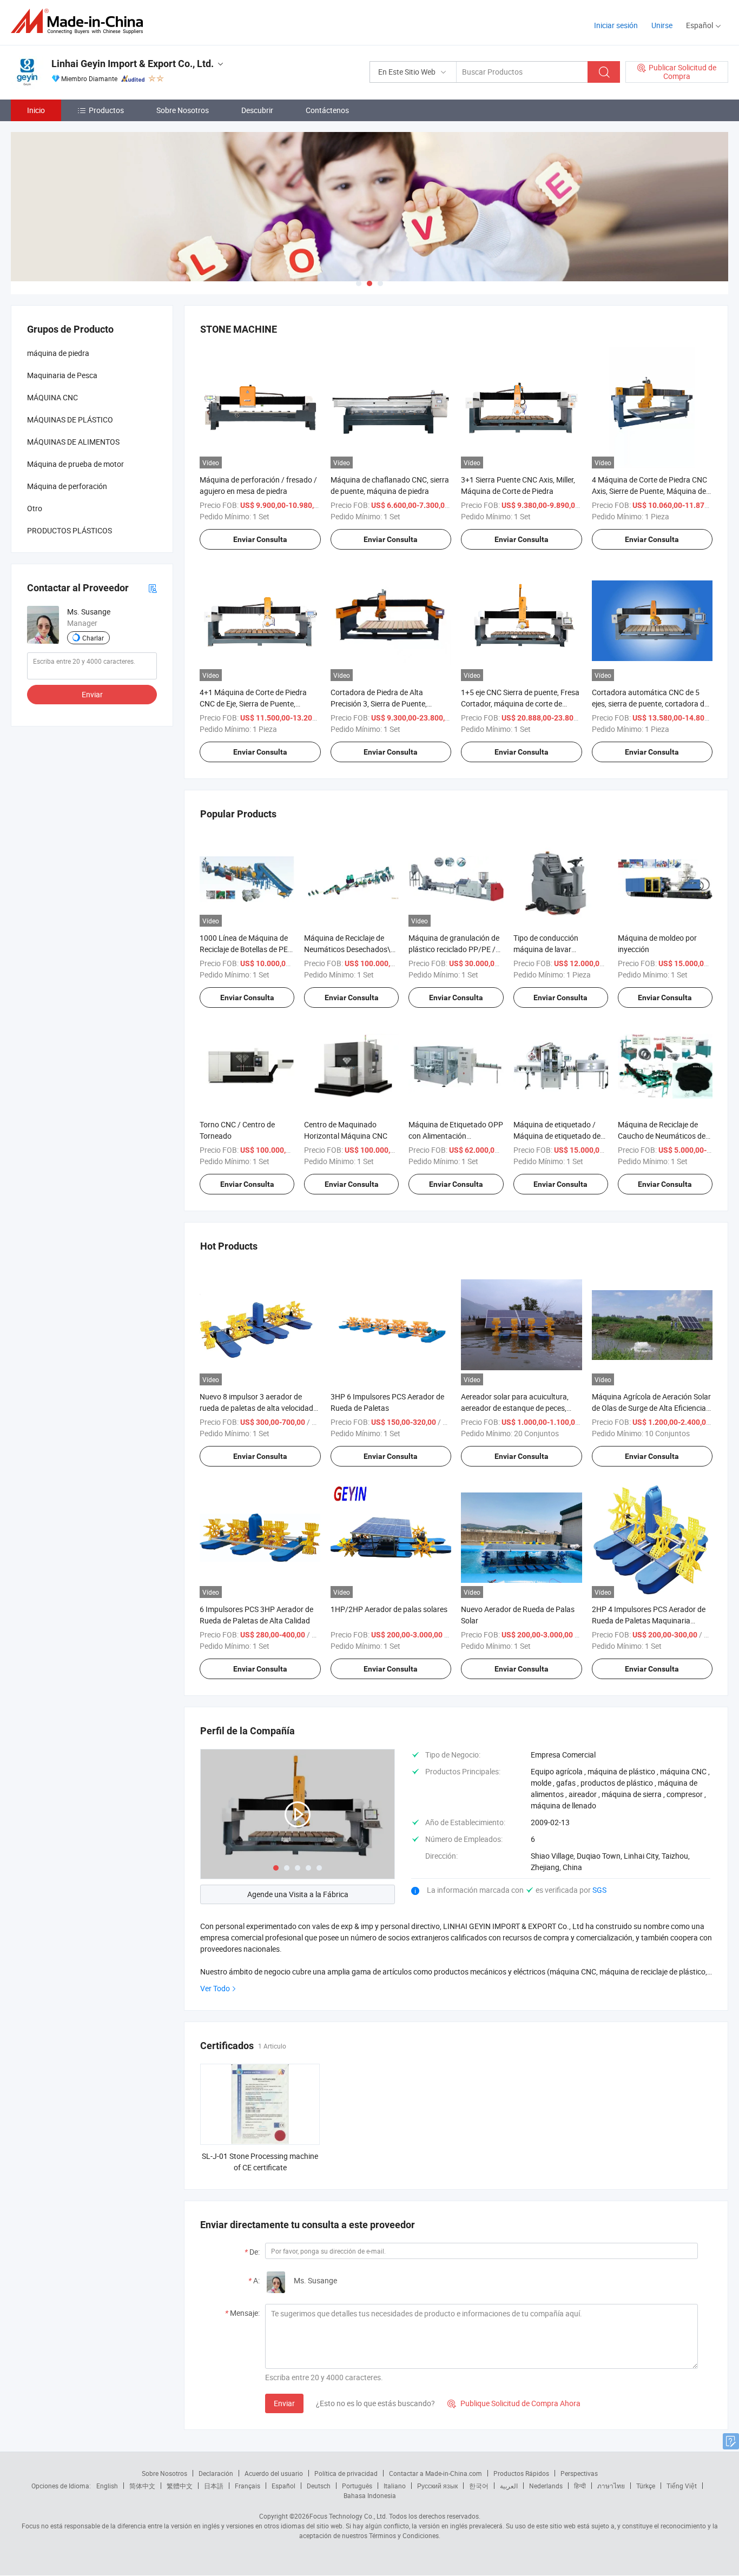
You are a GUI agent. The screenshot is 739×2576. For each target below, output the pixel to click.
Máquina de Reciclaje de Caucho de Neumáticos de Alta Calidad (662, 1136)
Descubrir (257, 110)
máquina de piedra (58, 353)
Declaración (216, 2473)
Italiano (395, 2486)
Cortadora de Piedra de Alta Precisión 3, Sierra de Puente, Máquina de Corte (379, 704)
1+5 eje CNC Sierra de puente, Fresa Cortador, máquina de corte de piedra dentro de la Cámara (520, 704)
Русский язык (437, 2486)
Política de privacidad (346, 2473)
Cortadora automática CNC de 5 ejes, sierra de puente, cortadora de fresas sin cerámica (650, 704)
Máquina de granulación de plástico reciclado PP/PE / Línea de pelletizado (454, 949)
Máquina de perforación (67, 486)
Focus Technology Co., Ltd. (348, 2516)
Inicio (36, 110)
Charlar (93, 638)
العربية (509, 2486)
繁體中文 (180, 2486)
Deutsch (319, 2486)
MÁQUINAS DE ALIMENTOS (73, 442)
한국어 (479, 2486)
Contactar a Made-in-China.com (436, 2473)
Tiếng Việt (682, 2486)
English (107, 2486)
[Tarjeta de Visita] (153, 588)
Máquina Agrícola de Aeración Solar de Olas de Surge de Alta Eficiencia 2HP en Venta (651, 1408)
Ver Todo (215, 1988)
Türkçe (646, 2486)
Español (283, 2486)
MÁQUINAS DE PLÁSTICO (70, 420)
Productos (106, 110)
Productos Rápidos (521, 2473)
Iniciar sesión (616, 25)
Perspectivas (579, 2473)
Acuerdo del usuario (274, 2473)
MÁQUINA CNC (52, 397)
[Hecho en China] (80, 21)
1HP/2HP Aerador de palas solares (389, 1609)
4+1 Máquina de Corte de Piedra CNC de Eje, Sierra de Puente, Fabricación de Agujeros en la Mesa (259, 704)
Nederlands (546, 2486)
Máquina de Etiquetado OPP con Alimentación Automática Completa (456, 1136)
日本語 (214, 2486)
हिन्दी (580, 2486)
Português (357, 2486)
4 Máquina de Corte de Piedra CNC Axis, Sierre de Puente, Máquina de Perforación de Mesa (649, 491)
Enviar (284, 2403)
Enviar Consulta (260, 539)
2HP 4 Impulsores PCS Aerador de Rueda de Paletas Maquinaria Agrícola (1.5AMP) (649, 1620)
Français (248, 2486)
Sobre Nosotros (183, 110)
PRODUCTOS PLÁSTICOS (70, 530)
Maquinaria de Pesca (62, 375)
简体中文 (142, 2486)
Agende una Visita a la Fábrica (298, 1894)
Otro (35, 508)
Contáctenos (327, 110)
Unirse (662, 25)
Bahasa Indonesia (370, 2495)
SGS (599, 1890)
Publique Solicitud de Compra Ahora (514, 2403)
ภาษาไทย (611, 2486)
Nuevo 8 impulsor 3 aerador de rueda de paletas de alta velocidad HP (256, 1408)
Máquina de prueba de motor (75, 464)
